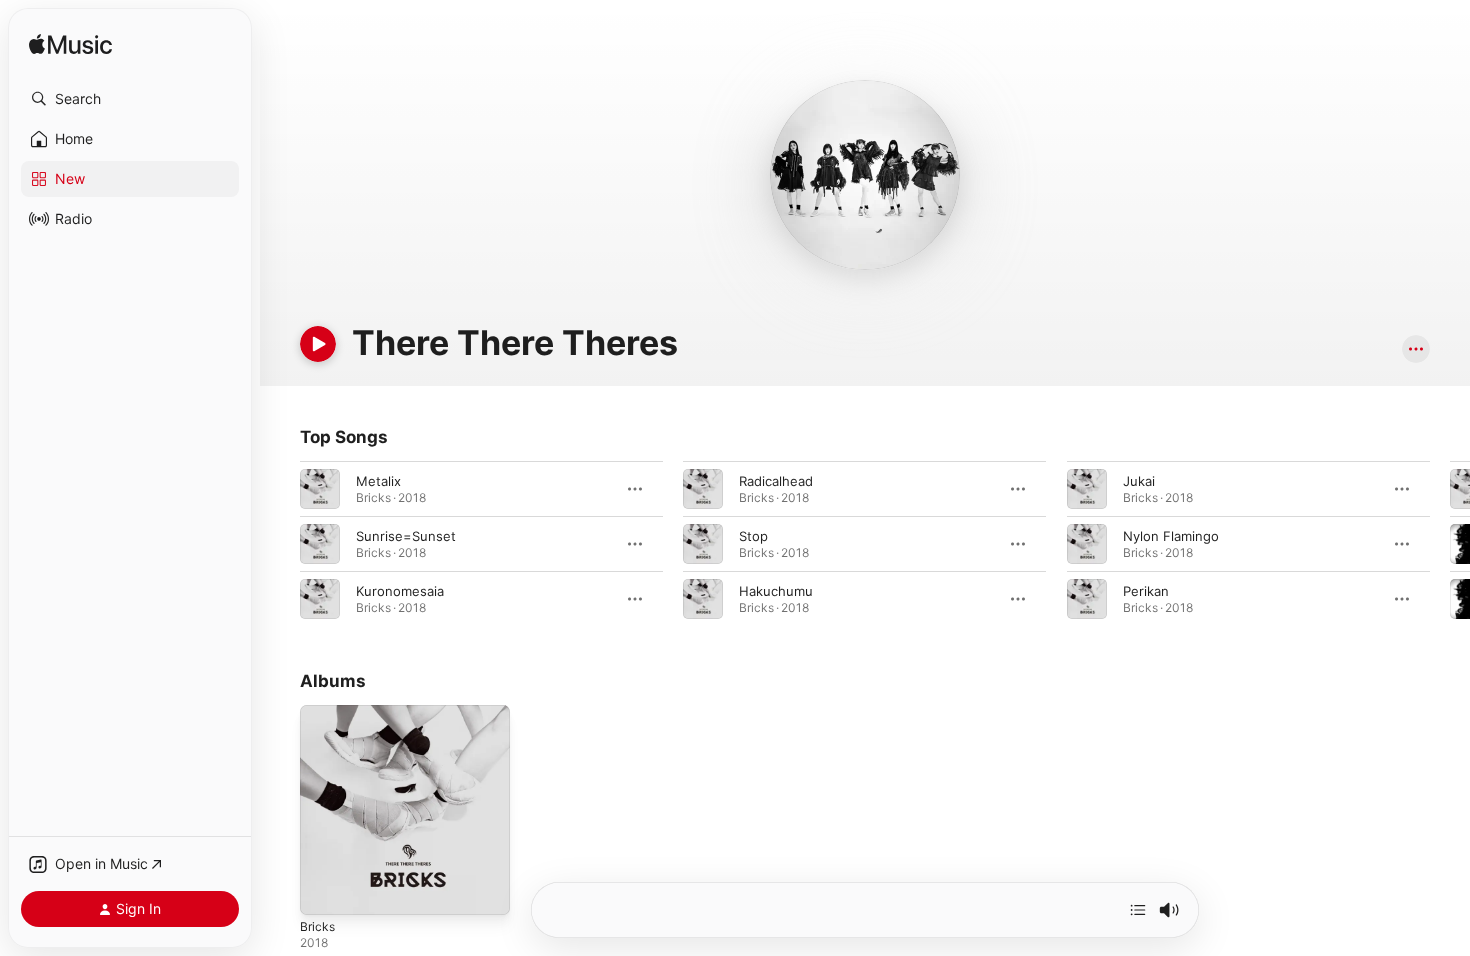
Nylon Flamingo (1171, 536)
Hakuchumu (776, 591)
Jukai (1139, 481)
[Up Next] (1138, 910)
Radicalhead (776, 481)
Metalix (378, 481)
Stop (753, 536)
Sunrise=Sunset (406, 536)
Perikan (1146, 591)
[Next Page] (1450, 544)
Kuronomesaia (400, 591)
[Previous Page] (280, 544)
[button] (130, 99)
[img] (70, 45)
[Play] (318, 344)
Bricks (318, 713)
